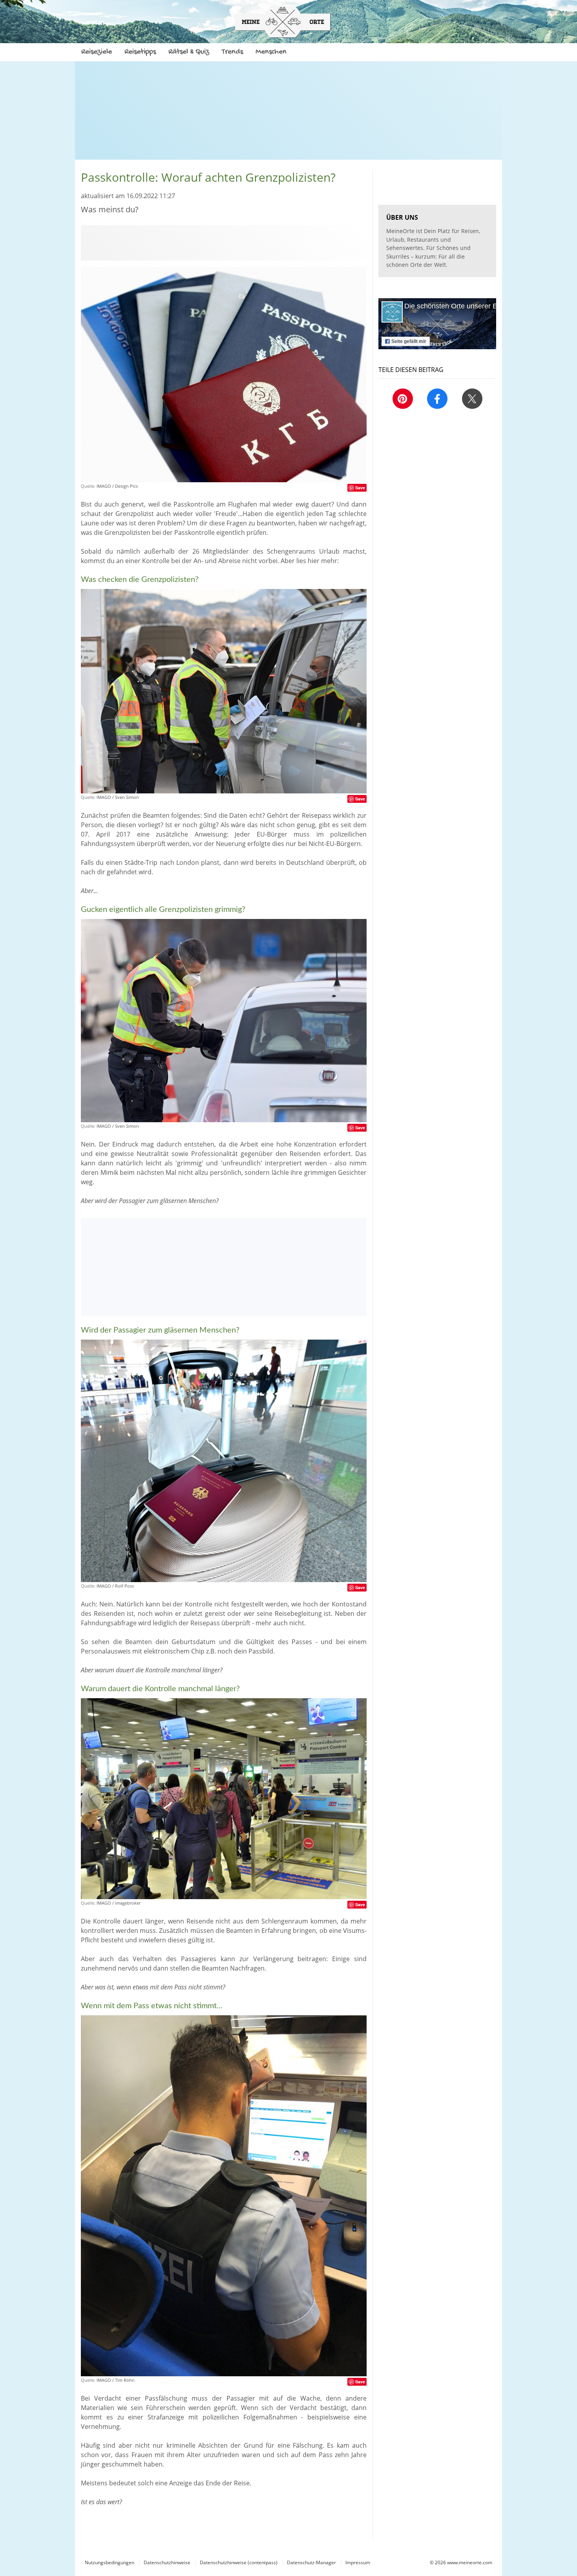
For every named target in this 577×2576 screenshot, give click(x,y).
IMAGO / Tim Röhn (116, 2380)
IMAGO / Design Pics (117, 486)
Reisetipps (140, 52)
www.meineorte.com (470, 2562)
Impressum (358, 2562)
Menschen (271, 52)
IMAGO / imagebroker (119, 1903)
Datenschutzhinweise (167, 2562)
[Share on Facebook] (437, 399)
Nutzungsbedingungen (110, 2562)
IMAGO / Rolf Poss (115, 1586)
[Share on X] (472, 399)
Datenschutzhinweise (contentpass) (239, 2562)
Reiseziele (97, 52)
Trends (232, 52)
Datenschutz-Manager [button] (311, 2562)
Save (360, 488)
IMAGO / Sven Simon (118, 797)
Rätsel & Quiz (189, 52)
